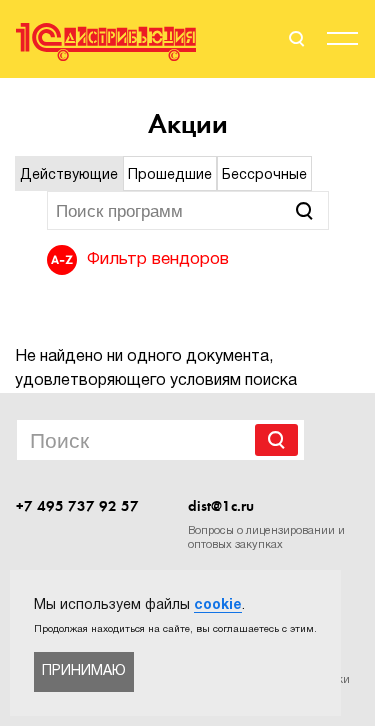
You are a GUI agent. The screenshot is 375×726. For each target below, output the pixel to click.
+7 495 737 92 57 (77, 506)
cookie (218, 605)
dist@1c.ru (221, 506)
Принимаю (84, 671)
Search (276, 440)
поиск (295, 39)
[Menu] (342, 42)
